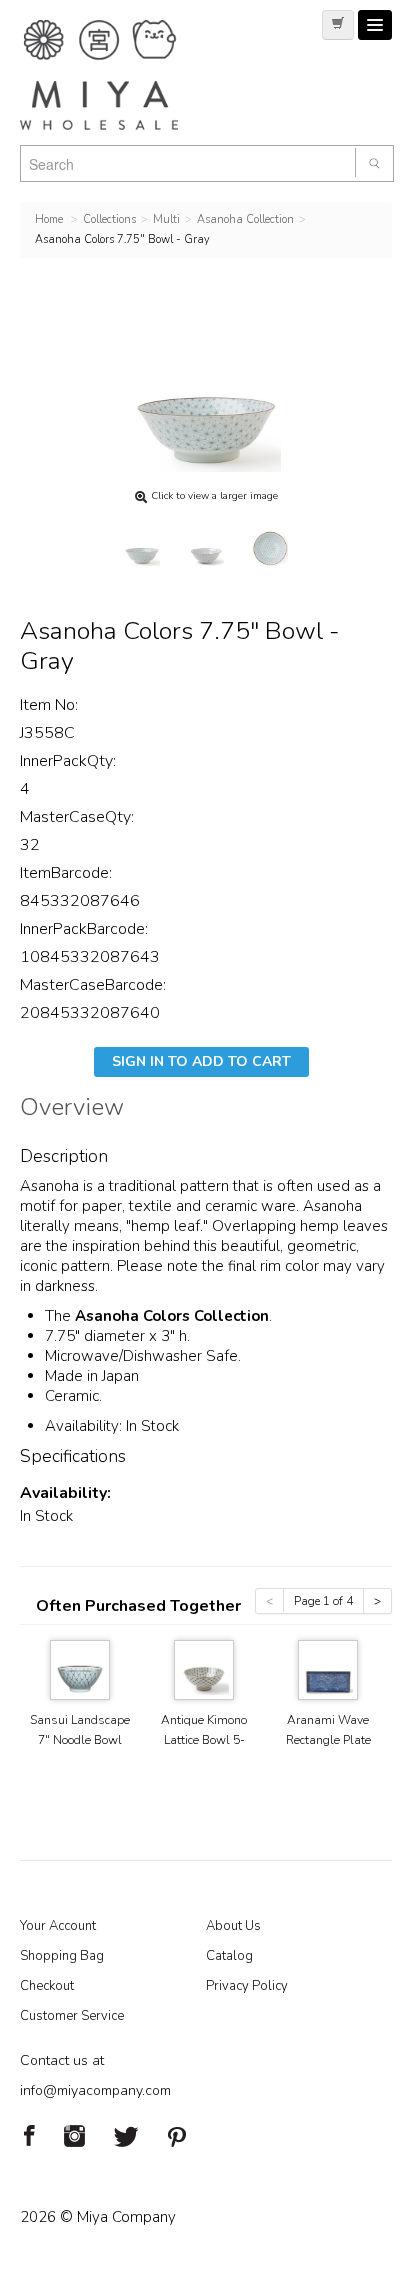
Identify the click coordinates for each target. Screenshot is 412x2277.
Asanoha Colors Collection (172, 1316)
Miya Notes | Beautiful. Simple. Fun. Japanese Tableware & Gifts (120, 75)
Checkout (47, 1986)
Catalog (229, 1956)
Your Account (58, 1926)
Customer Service (72, 2016)
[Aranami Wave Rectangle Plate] (328, 1668)
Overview (72, 1110)
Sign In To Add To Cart (201, 1061)
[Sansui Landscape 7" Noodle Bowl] (80, 1668)
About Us (233, 1926)
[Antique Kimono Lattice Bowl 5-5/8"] (204, 1668)
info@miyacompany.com (95, 2090)
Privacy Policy (247, 1986)
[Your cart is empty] (338, 25)
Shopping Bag (62, 1956)
